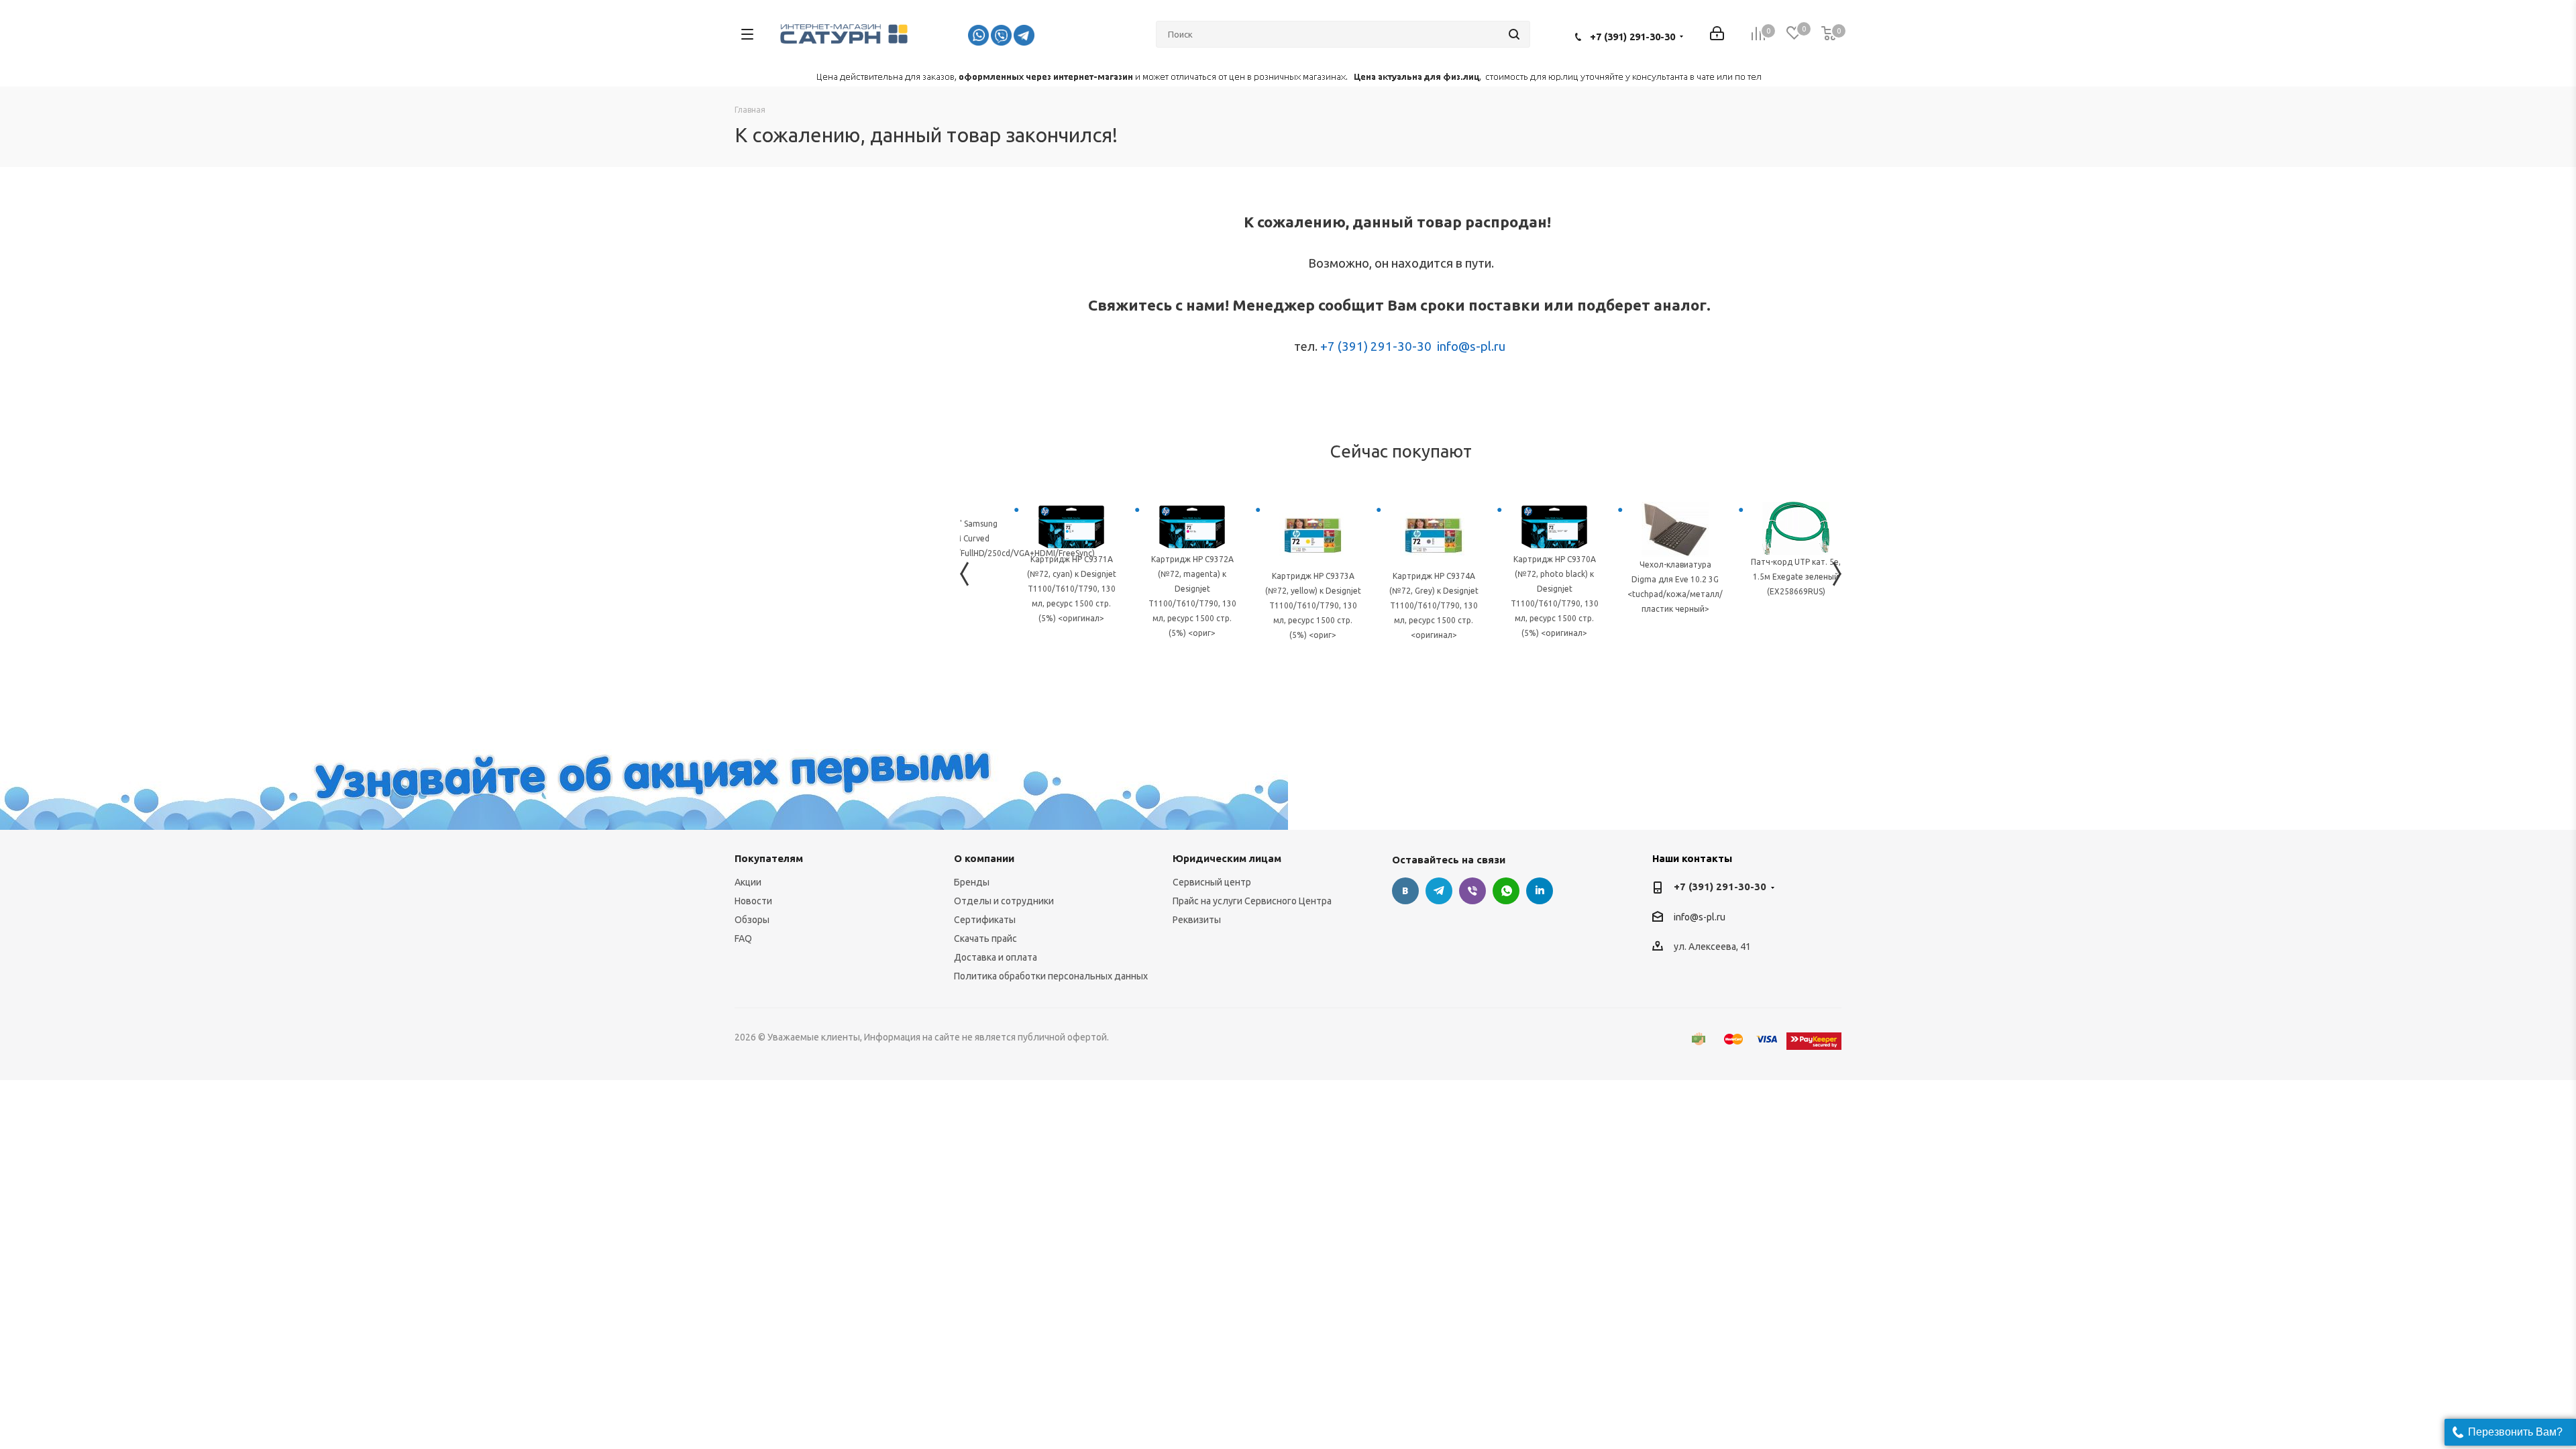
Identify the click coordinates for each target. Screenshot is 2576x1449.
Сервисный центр (1212, 882)
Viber (1472, 891)
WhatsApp (1506, 891)
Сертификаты (985, 920)
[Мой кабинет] (1717, 35)
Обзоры (752, 920)
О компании (984, 858)
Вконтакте (1405, 891)
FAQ (743, 938)
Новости (753, 901)
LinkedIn (1540, 891)
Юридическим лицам (1227, 858)
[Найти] (1514, 34)
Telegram (1439, 891)
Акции (748, 882)
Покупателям (769, 858)
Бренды (972, 882)
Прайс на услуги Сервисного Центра (1252, 901)
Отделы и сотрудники (1004, 901)
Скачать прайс (985, 938)
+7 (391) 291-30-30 (1632, 37)
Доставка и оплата (996, 957)
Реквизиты (1197, 920)
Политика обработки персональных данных (1051, 976)
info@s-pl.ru (1471, 346)
